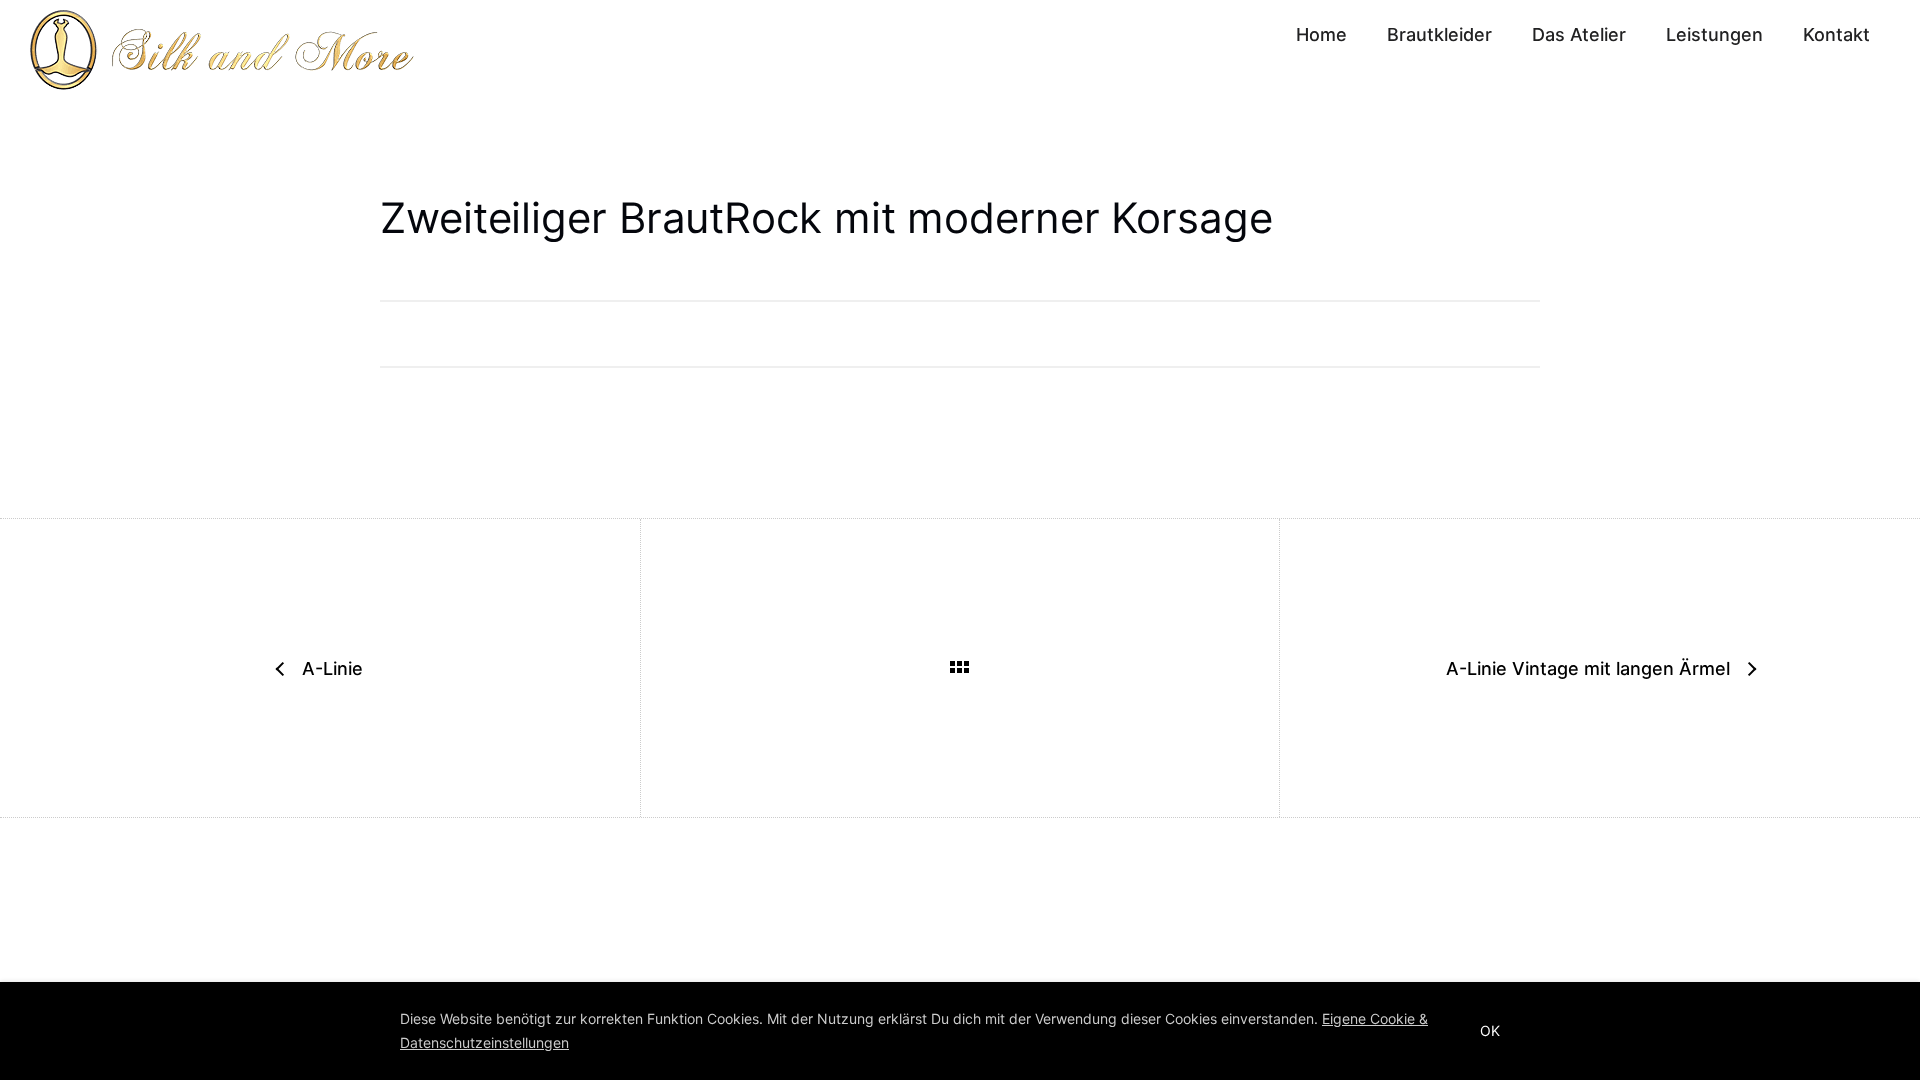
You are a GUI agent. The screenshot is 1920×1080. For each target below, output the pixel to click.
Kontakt (1836, 34)
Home (1321, 34)
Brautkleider (1439, 34)
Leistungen (1714, 34)
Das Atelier (1579, 34)
